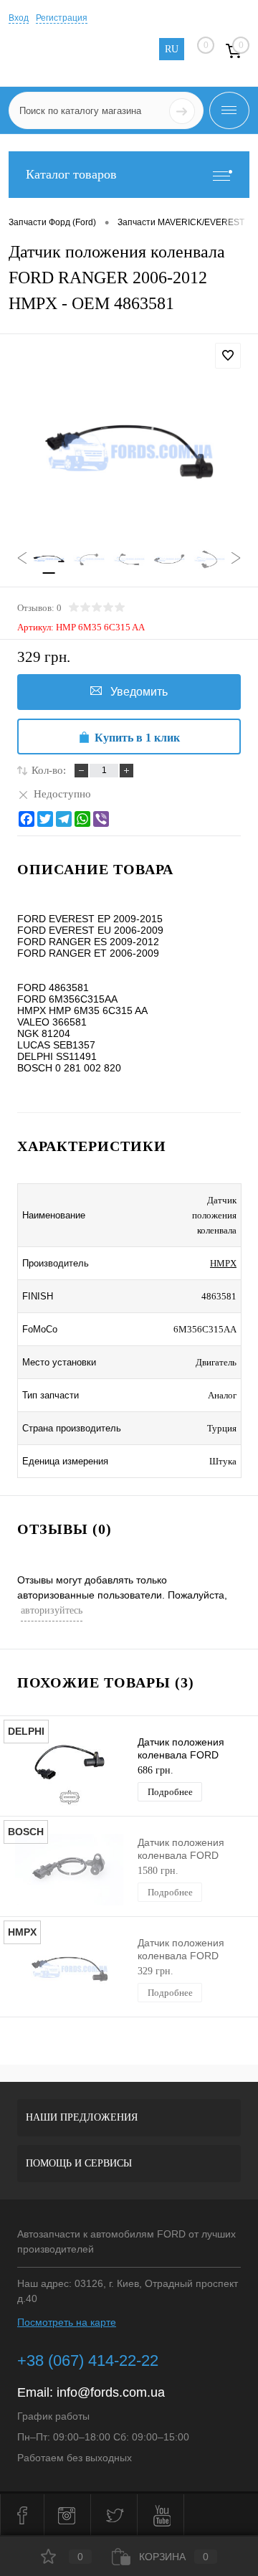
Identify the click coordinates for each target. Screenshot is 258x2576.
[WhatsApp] (82, 819)
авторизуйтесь (52, 1610)
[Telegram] (64, 819)
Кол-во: (49, 770)
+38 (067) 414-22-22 (88, 2360)
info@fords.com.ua (111, 2392)
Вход (19, 18)
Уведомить (139, 692)
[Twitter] (45, 819)
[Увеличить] (129, 454)
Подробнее (170, 1792)
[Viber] (101, 819)
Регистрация (62, 18)
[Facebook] (27, 819)
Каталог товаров (71, 174)
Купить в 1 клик (137, 738)
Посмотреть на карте (67, 2322)
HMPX (223, 1263)
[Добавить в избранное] (228, 356)
